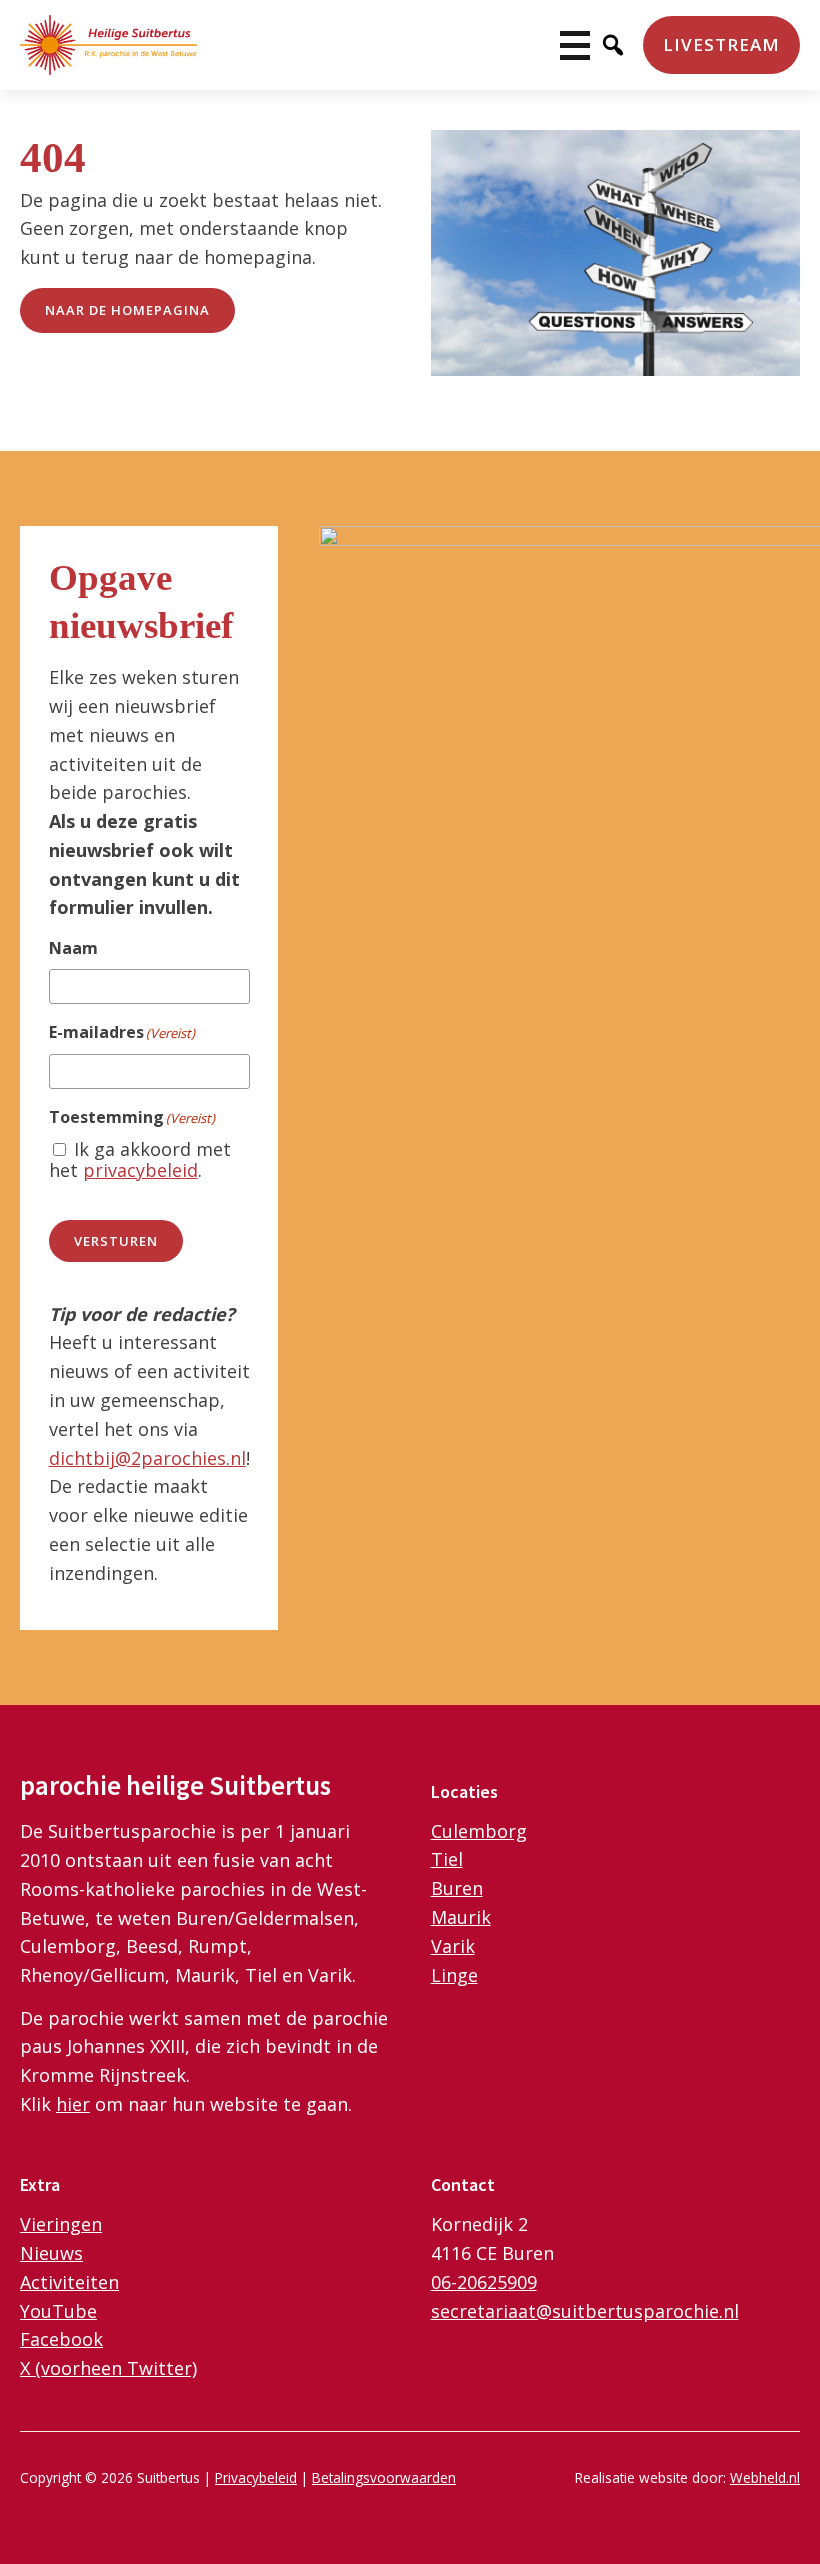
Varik (453, 1946)
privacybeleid (140, 1170)
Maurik (461, 1917)
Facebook (61, 2339)
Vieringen (61, 2224)
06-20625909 (484, 2282)
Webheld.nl (765, 2477)
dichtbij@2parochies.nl (147, 1458)
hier (73, 2104)
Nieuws (51, 2253)
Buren (457, 1888)
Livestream (721, 44)
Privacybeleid (256, 2477)
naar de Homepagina (127, 310)
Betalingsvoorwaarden (384, 2477)
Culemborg (479, 1831)
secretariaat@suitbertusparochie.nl (585, 2311)
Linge (454, 1975)
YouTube (58, 2311)
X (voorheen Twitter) (108, 2368)
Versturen (116, 1241)
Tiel (447, 1859)
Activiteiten (69, 2282)
